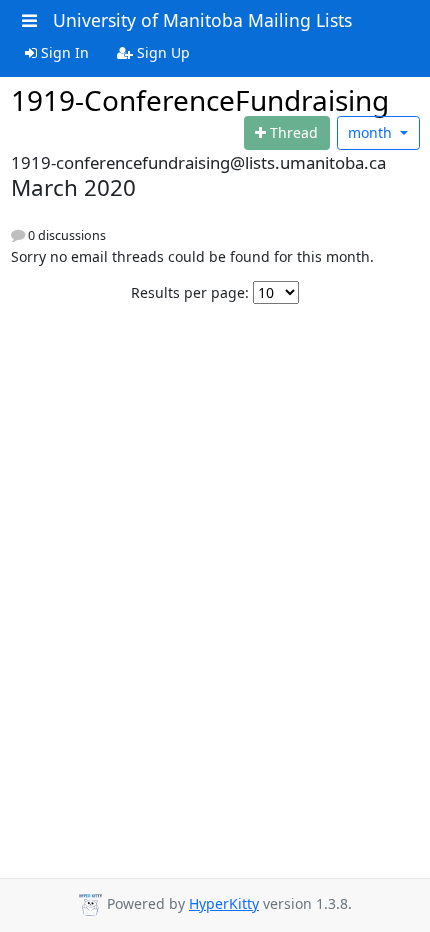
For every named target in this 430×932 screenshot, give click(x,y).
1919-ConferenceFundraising (200, 100)
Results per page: (190, 292)
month (372, 132)
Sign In (63, 52)
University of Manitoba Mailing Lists (202, 20)
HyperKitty (224, 903)
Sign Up (161, 52)
